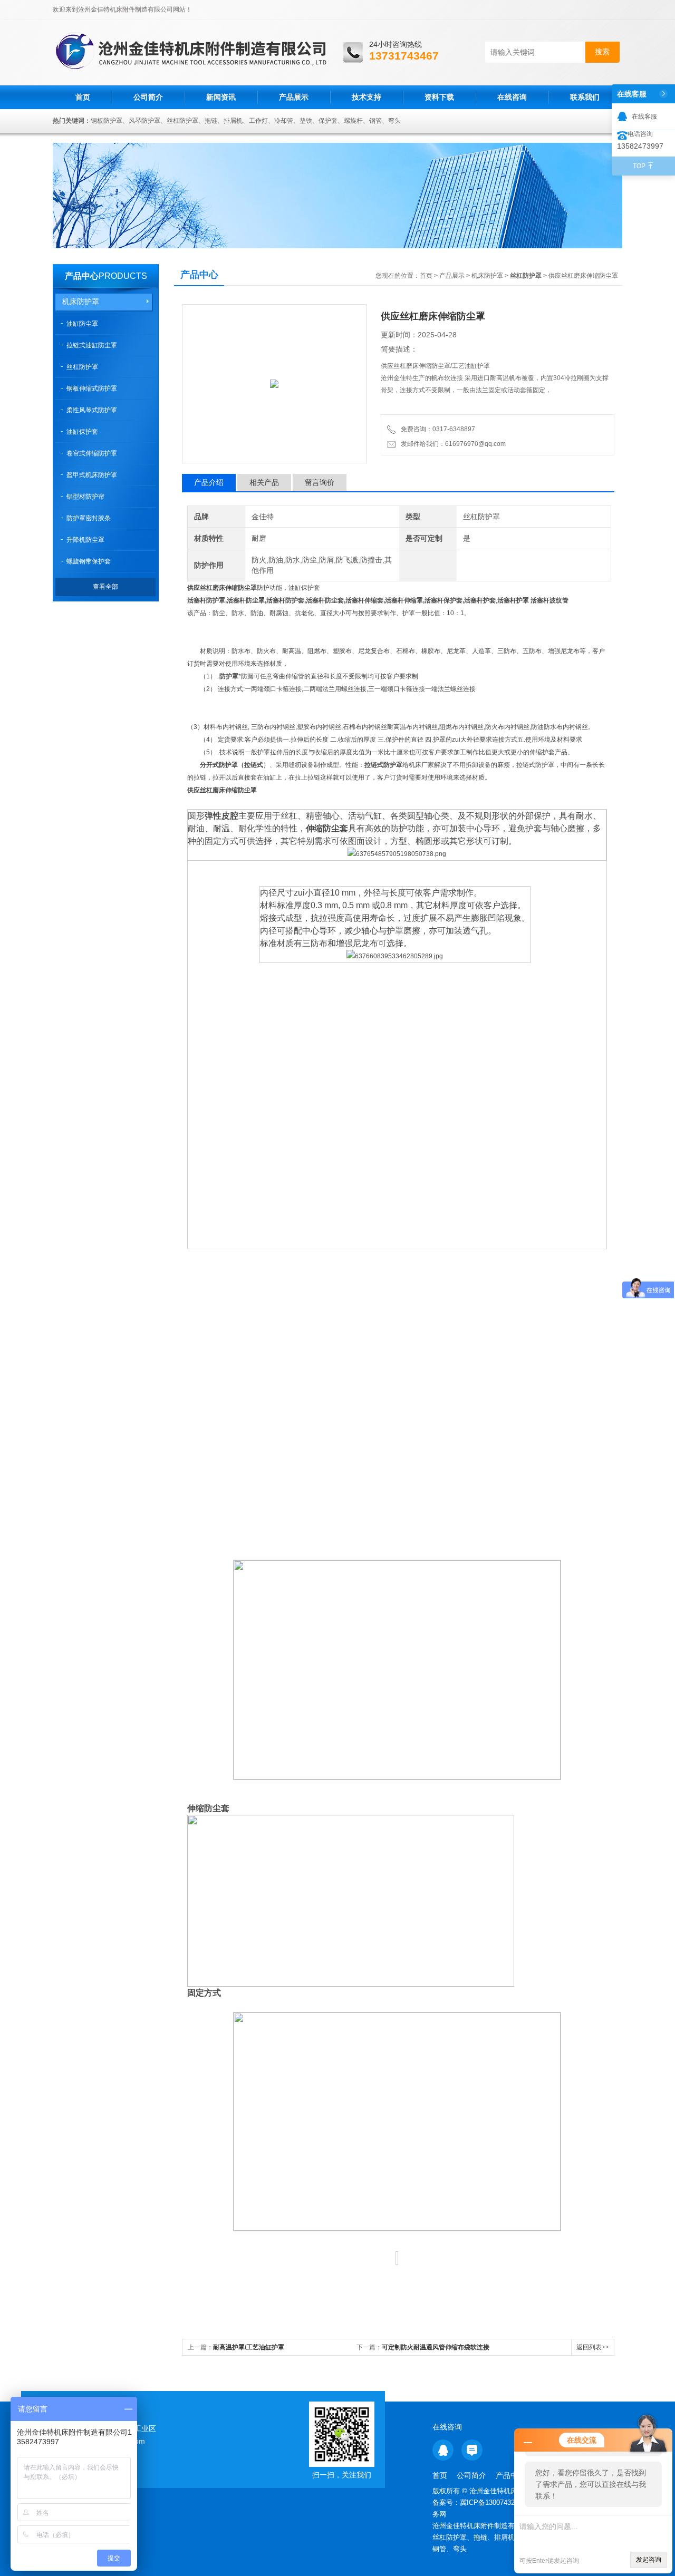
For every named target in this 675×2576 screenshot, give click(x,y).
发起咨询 (649, 2560)
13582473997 (640, 146)
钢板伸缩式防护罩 (92, 388)
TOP (639, 166)
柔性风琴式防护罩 (92, 410)
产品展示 (294, 97)
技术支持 (367, 97)
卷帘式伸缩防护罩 (92, 453)
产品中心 (82, 276)
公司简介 (148, 97)
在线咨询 (512, 97)
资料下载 (439, 97)
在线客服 (644, 116)
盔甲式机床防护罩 (92, 475)
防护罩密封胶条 (89, 518)
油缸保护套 (82, 432)
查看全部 (105, 587)
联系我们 (585, 97)
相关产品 (264, 482)
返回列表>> (593, 2347)
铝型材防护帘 (85, 497)
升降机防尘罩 (85, 540)
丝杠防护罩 (82, 367)
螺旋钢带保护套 (89, 561)
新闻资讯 (221, 97)
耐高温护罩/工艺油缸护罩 (249, 2347)
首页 (83, 97)
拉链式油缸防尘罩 (92, 345)
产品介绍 (209, 482)
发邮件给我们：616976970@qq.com (452, 444)
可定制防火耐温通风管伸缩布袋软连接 (436, 2347)
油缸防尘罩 (82, 324)
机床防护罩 (81, 302)
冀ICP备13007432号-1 (495, 2502)
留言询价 (320, 482)
